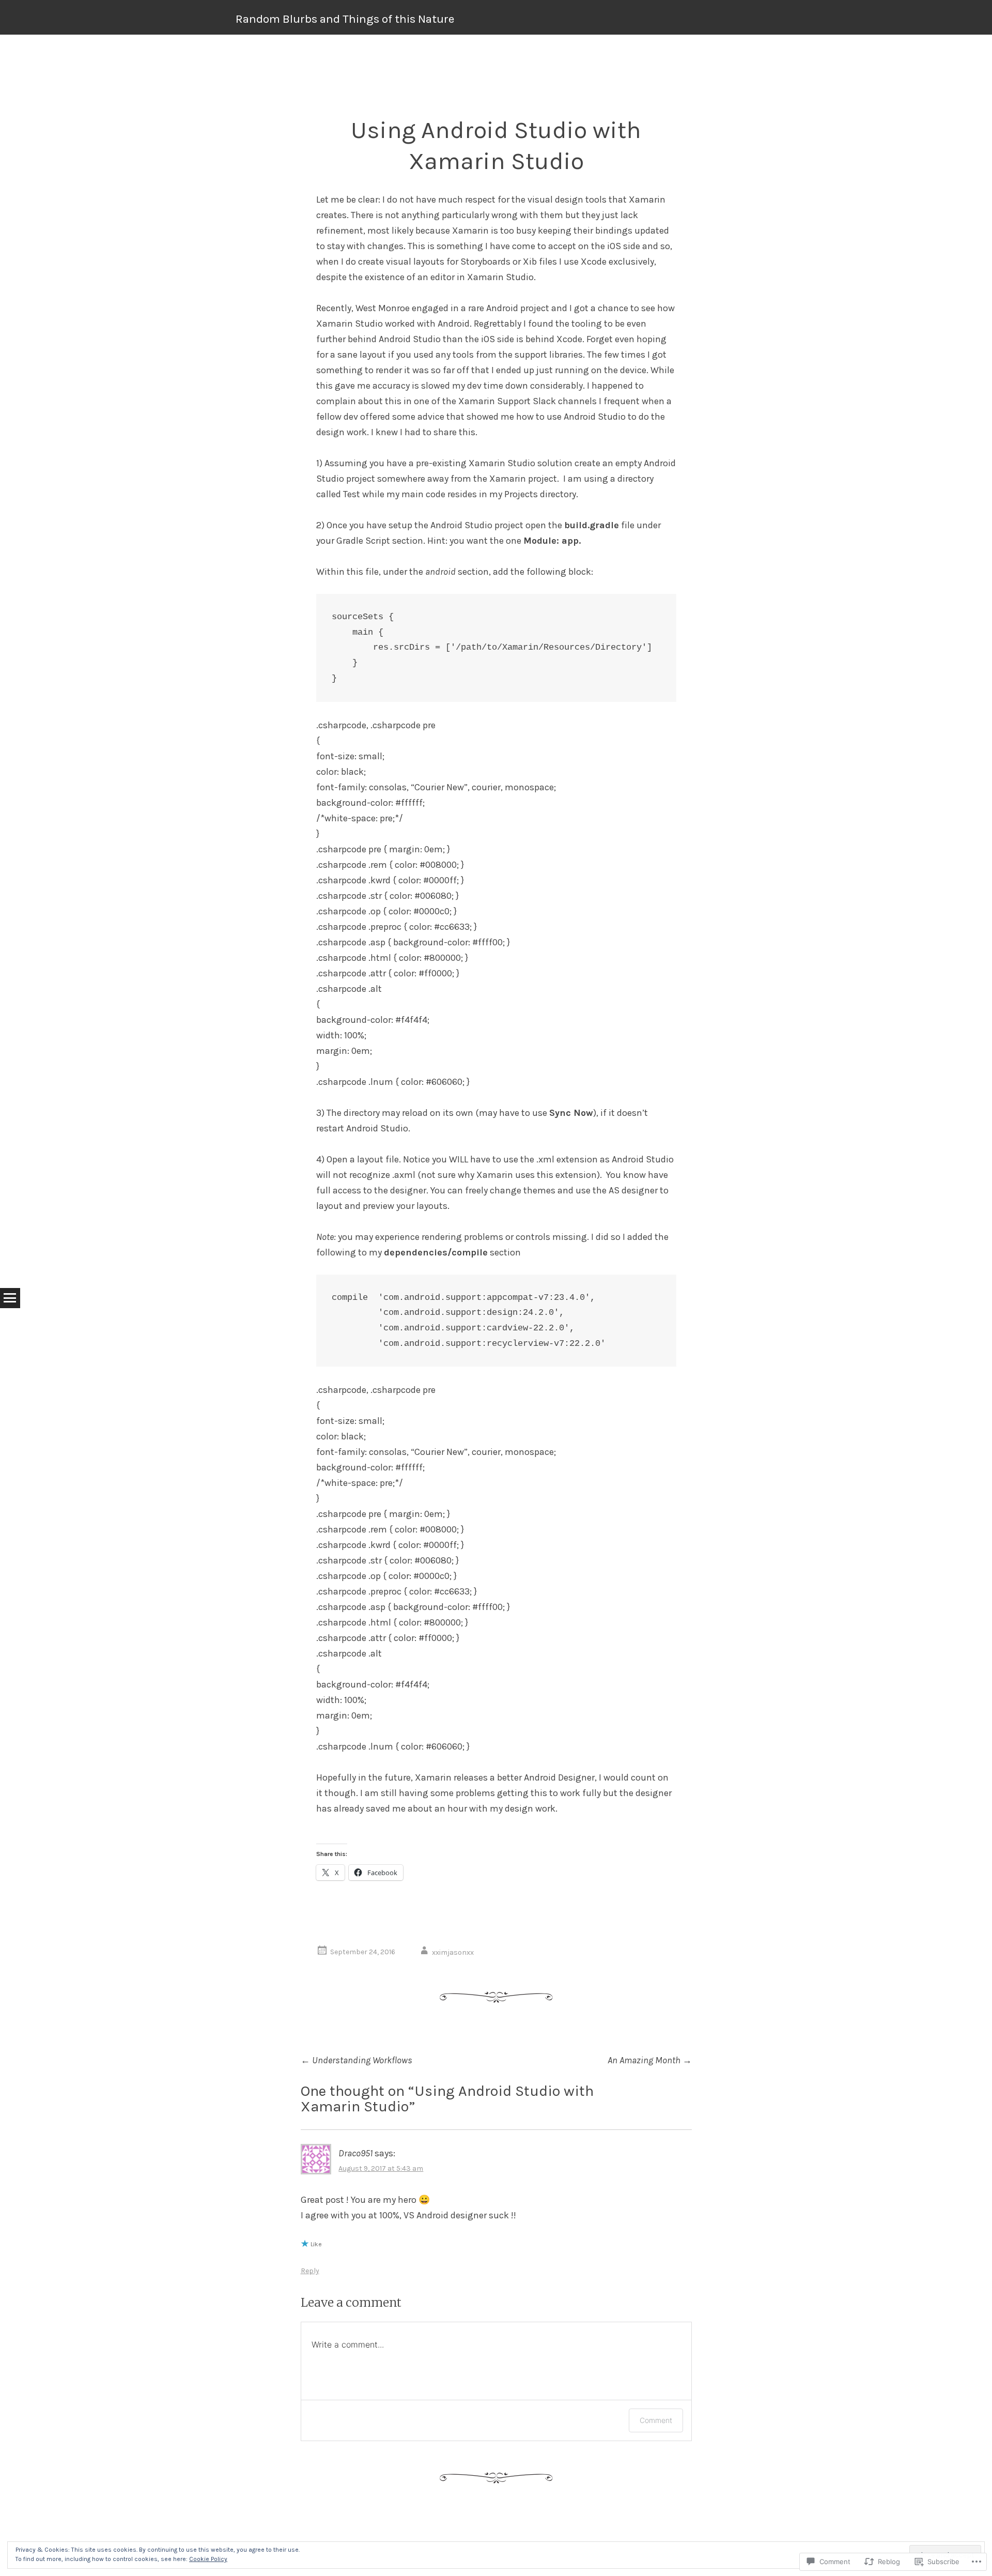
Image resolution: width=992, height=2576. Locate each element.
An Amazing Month (650, 2060)
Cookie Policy (208, 2559)
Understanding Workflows (357, 2060)
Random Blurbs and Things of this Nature (345, 19)
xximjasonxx (453, 1952)
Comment (656, 2420)
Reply (310, 2271)
